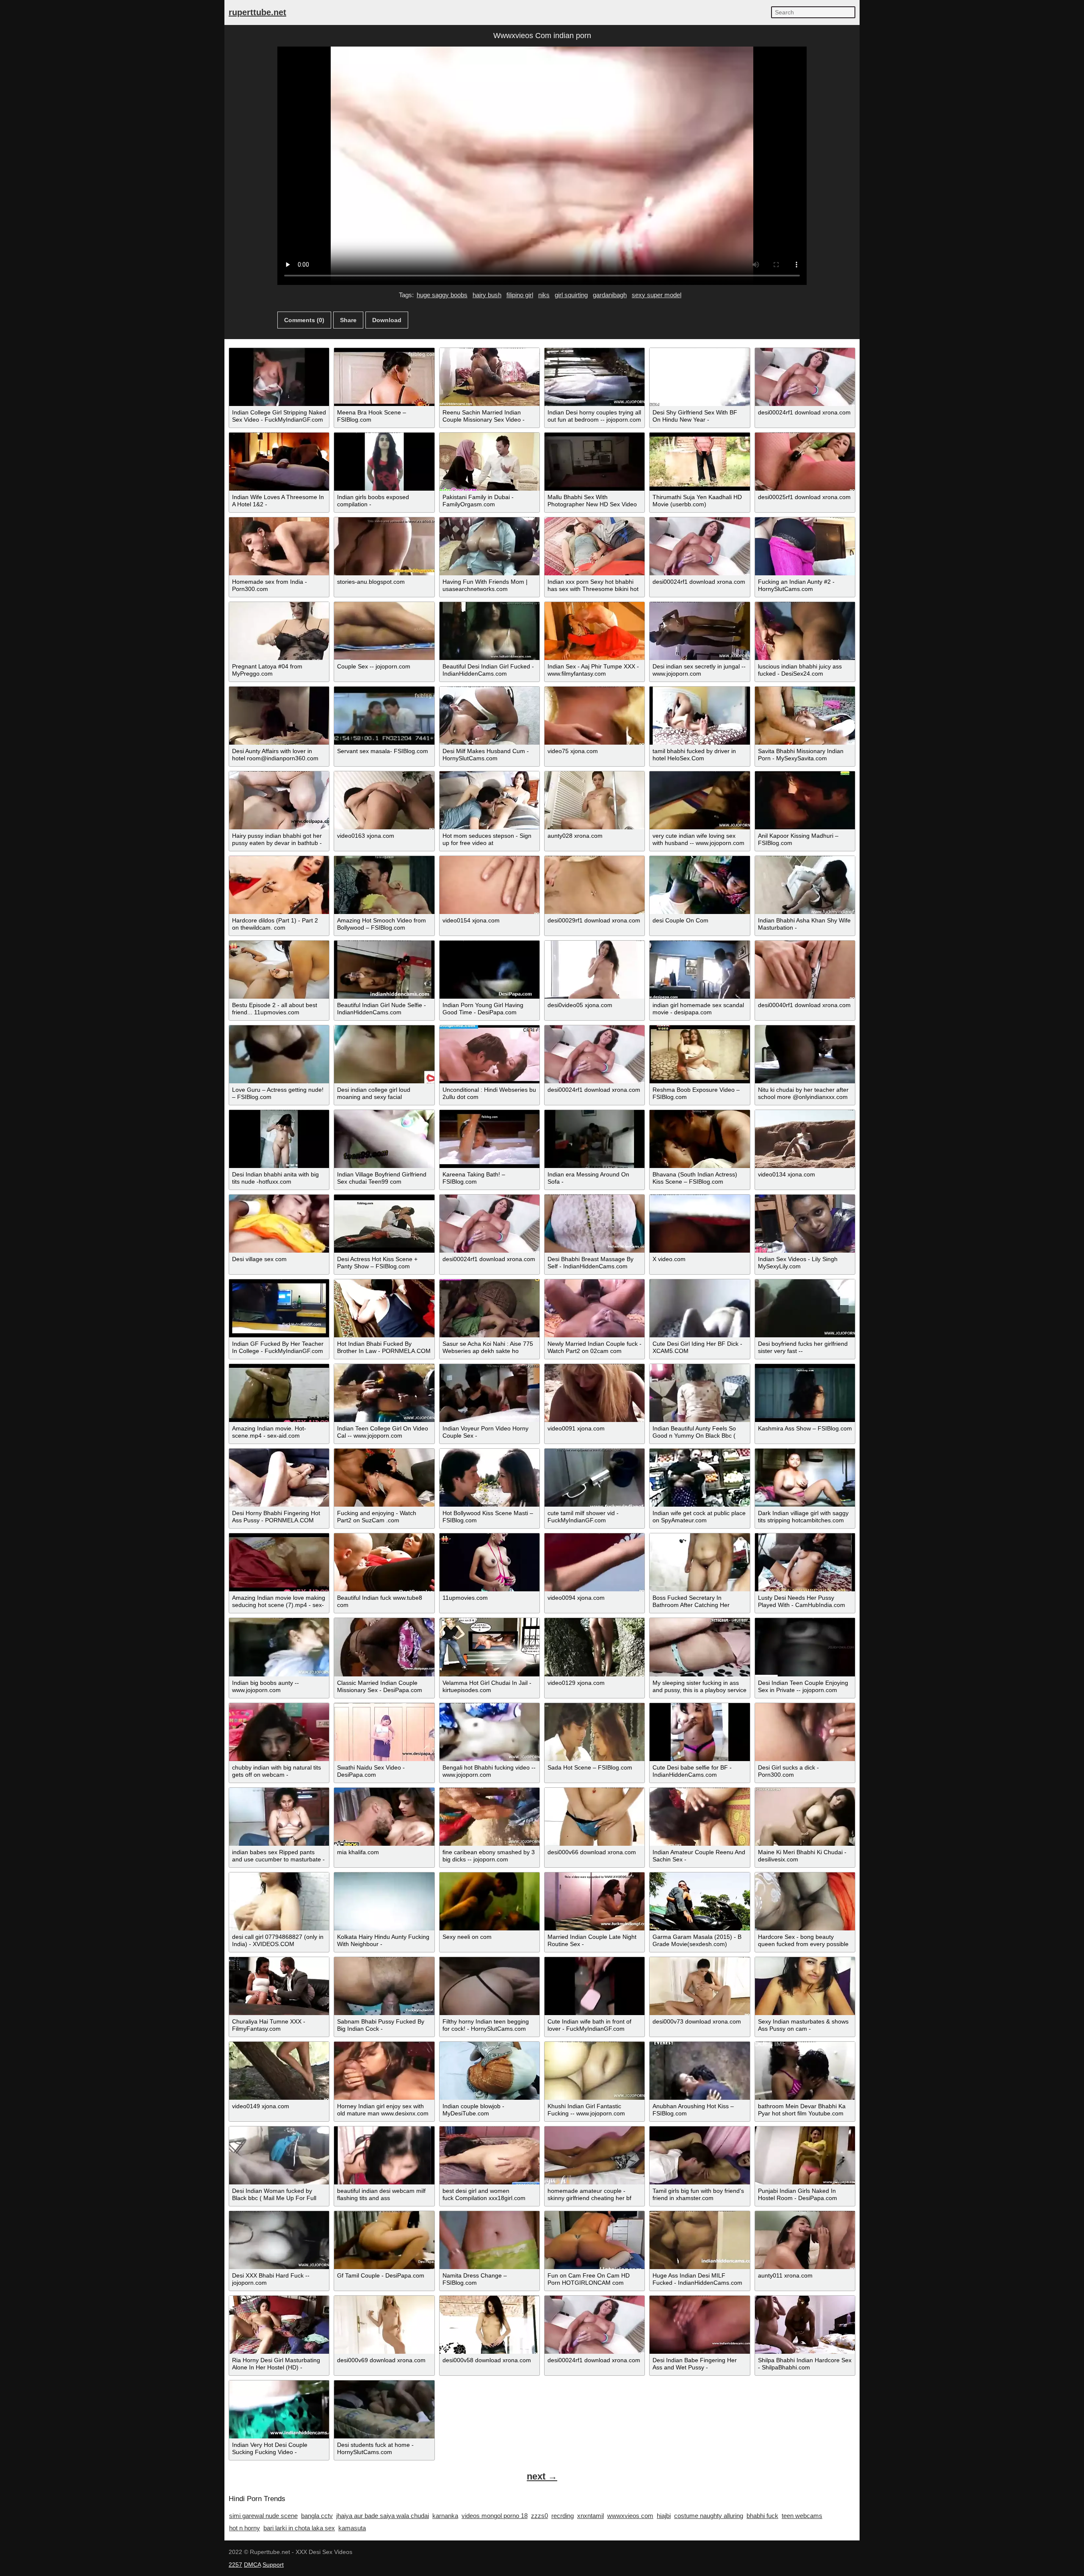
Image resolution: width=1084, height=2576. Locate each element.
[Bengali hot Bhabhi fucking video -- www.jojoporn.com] (489, 1732)
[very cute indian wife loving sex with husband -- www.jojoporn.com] (700, 800)
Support (273, 2565)
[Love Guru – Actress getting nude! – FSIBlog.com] (279, 1054)
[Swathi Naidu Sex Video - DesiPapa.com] (384, 1732)
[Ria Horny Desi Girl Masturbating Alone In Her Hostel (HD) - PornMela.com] (279, 2325)
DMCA (252, 2565)
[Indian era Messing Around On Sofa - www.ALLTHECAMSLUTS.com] (595, 1139)
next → (542, 2476)
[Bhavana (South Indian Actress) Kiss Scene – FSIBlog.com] (700, 1139)
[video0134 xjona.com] (805, 1139)
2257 (235, 2565)
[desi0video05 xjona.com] (595, 970)
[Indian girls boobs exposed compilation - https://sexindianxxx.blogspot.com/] (384, 462)
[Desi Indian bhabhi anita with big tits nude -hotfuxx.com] (279, 1139)
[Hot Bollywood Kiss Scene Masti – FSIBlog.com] (489, 1478)
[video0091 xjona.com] (595, 1393)
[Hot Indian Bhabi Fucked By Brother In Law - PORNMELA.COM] (384, 1308)
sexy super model (657, 295)
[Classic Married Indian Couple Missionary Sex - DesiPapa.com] (384, 1647)
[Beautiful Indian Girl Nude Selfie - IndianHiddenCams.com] (384, 970)
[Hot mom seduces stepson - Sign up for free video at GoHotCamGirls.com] (489, 800)
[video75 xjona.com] (595, 716)
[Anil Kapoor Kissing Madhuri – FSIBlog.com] (805, 800)
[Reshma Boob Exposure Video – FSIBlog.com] (700, 1054)
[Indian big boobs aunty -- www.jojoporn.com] (279, 1647)
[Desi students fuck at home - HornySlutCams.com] (384, 2409)
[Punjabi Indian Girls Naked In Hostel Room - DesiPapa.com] (805, 2155)
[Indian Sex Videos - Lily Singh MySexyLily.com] (805, 1224)
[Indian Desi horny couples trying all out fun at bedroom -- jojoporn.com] (595, 377)
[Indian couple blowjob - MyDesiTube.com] (489, 2071)
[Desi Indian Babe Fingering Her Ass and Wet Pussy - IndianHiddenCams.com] (700, 2325)
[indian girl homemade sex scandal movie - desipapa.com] (700, 970)
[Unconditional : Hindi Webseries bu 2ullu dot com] (489, 1054)
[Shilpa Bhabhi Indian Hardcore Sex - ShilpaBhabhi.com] (805, 2325)
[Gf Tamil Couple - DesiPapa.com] (384, 2240)
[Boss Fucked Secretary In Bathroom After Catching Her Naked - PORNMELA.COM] (700, 1562)
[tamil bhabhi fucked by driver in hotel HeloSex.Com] (700, 716)
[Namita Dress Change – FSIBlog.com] (489, 2240)
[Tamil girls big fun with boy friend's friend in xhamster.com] (700, 2155)
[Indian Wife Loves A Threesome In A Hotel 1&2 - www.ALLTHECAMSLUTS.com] (279, 462)
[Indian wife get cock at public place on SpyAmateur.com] (700, 1478)
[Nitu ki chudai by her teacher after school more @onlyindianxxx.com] (805, 1054)
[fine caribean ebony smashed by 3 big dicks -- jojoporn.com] (489, 1817)
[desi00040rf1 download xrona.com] (805, 970)
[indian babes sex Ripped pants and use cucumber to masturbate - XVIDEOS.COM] (279, 1817)
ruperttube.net (257, 12)
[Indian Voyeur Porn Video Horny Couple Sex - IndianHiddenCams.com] (489, 1393)
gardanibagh (610, 295)
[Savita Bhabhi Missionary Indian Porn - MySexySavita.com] (805, 716)
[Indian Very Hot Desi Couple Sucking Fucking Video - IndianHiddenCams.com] (279, 2409)
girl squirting (571, 295)
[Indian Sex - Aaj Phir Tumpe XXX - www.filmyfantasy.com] (595, 631)
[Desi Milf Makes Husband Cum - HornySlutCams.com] (489, 716)
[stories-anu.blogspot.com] (384, 546)
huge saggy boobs (442, 295)
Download (387, 320)
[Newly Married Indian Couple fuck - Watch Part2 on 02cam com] (595, 1308)
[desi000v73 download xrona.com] (700, 1986)
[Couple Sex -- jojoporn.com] (384, 631)
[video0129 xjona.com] (595, 1647)
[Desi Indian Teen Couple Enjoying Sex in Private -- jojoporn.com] (805, 1647)
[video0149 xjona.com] (279, 2071)
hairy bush (487, 295)
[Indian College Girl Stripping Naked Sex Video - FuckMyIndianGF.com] (279, 377)
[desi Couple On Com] (700, 885)
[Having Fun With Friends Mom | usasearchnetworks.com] (489, 546)
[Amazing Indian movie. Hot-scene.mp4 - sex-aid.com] (279, 1393)
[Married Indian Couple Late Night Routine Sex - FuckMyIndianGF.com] (595, 1901)
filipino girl (520, 295)
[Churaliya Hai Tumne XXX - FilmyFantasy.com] (279, 1986)
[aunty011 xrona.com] (805, 2240)
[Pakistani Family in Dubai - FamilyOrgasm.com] (489, 462)
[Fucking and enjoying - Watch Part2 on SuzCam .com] (384, 1478)
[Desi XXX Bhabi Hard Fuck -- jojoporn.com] (279, 2240)
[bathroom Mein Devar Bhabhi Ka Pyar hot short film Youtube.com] (805, 2071)
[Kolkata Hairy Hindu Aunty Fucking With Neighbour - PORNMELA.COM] (384, 1901)
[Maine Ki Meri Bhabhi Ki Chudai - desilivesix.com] (805, 1817)
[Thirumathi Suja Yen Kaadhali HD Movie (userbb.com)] (700, 462)
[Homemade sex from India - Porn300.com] (279, 546)
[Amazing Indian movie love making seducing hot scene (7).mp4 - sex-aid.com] (279, 1562)
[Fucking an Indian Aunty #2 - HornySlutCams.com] (805, 546)
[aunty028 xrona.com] (595, 800)
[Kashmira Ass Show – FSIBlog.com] (805, 1393)
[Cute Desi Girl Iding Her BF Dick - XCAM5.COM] (700, 1308)
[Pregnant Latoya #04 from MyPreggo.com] (279, 631)
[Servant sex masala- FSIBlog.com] (384, 716)
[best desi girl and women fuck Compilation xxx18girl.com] (489, 2155)
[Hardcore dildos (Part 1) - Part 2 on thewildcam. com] (279, 885)
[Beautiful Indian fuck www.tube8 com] (384, 1562)
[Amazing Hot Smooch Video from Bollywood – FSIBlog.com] (384, 885)
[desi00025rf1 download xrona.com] (805, 462)
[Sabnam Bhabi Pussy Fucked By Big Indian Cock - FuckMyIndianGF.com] (384, 1986)
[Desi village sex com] (279, 1224)
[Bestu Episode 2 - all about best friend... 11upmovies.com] (279, 970)
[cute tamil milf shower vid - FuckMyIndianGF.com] (595, 1478)
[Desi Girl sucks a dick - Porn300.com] (805, 1732)
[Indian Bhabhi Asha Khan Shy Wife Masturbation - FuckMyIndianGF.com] (805, 885)
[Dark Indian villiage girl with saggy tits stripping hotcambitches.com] (805, 1478)
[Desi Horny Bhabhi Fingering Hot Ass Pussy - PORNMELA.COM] (279, 1478)
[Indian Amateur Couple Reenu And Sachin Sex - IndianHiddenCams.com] (700, 1817)
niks (544, 295)
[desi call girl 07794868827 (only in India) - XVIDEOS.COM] (279, 1901)
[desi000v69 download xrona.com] (384, 2325)
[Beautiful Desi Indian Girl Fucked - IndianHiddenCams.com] (489, 631)
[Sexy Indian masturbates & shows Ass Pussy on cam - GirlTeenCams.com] (805, 1986)
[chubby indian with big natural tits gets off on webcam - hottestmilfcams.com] (279, 1732)
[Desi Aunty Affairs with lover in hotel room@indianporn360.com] (279, 716)
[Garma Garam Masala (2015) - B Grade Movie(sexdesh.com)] (700, 1901)
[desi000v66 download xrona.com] (595, 1817)
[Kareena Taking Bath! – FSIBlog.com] (489, 1139)
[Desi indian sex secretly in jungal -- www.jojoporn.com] (700, 631)
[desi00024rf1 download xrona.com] (805, 377)
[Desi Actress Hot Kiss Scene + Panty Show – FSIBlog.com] (384, 1224)
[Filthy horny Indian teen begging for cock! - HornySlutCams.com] (489, 1986)
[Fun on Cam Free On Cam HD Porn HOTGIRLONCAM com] (595, 2240)
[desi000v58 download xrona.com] (489, 2325)
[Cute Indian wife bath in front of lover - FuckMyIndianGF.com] (595, 1986)
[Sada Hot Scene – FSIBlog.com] (595, 1732)
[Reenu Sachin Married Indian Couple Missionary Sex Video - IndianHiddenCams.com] (489, 377)
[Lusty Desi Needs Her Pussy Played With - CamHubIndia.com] (805, 1562)
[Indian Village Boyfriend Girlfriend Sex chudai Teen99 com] (384, 1139)
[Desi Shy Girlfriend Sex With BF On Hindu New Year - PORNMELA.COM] (700, 377)
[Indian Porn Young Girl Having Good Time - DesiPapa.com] (489, 970)
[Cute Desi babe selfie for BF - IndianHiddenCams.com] (700, 1732)
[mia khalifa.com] (384, 1817)
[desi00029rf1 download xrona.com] (595, 885)
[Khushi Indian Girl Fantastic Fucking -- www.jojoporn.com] (595, 2071)
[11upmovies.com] (489, 1562)
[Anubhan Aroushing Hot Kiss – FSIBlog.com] (700, 2071)
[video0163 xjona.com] (384, 800)
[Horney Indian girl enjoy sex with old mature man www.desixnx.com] (384, 2071)
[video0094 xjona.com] (595, 1562)
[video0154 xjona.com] (489, 885)
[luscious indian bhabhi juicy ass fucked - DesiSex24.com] (805, 631)
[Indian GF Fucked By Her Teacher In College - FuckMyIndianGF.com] (279, 1308)
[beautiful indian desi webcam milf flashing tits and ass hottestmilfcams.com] (384, 2155)
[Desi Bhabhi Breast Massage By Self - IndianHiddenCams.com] (595, 1224)
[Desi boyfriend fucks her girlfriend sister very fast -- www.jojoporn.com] (805, 1308)
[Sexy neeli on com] (489, 1901)
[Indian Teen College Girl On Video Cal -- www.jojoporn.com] (384, 1393)
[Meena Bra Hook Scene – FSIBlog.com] (384, 377)
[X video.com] (700, 1224)
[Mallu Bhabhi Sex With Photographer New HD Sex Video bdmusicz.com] (595, 462)
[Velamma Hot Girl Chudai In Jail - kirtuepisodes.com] (489, 1647)
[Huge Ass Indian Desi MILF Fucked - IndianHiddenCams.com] (700, 2240)
